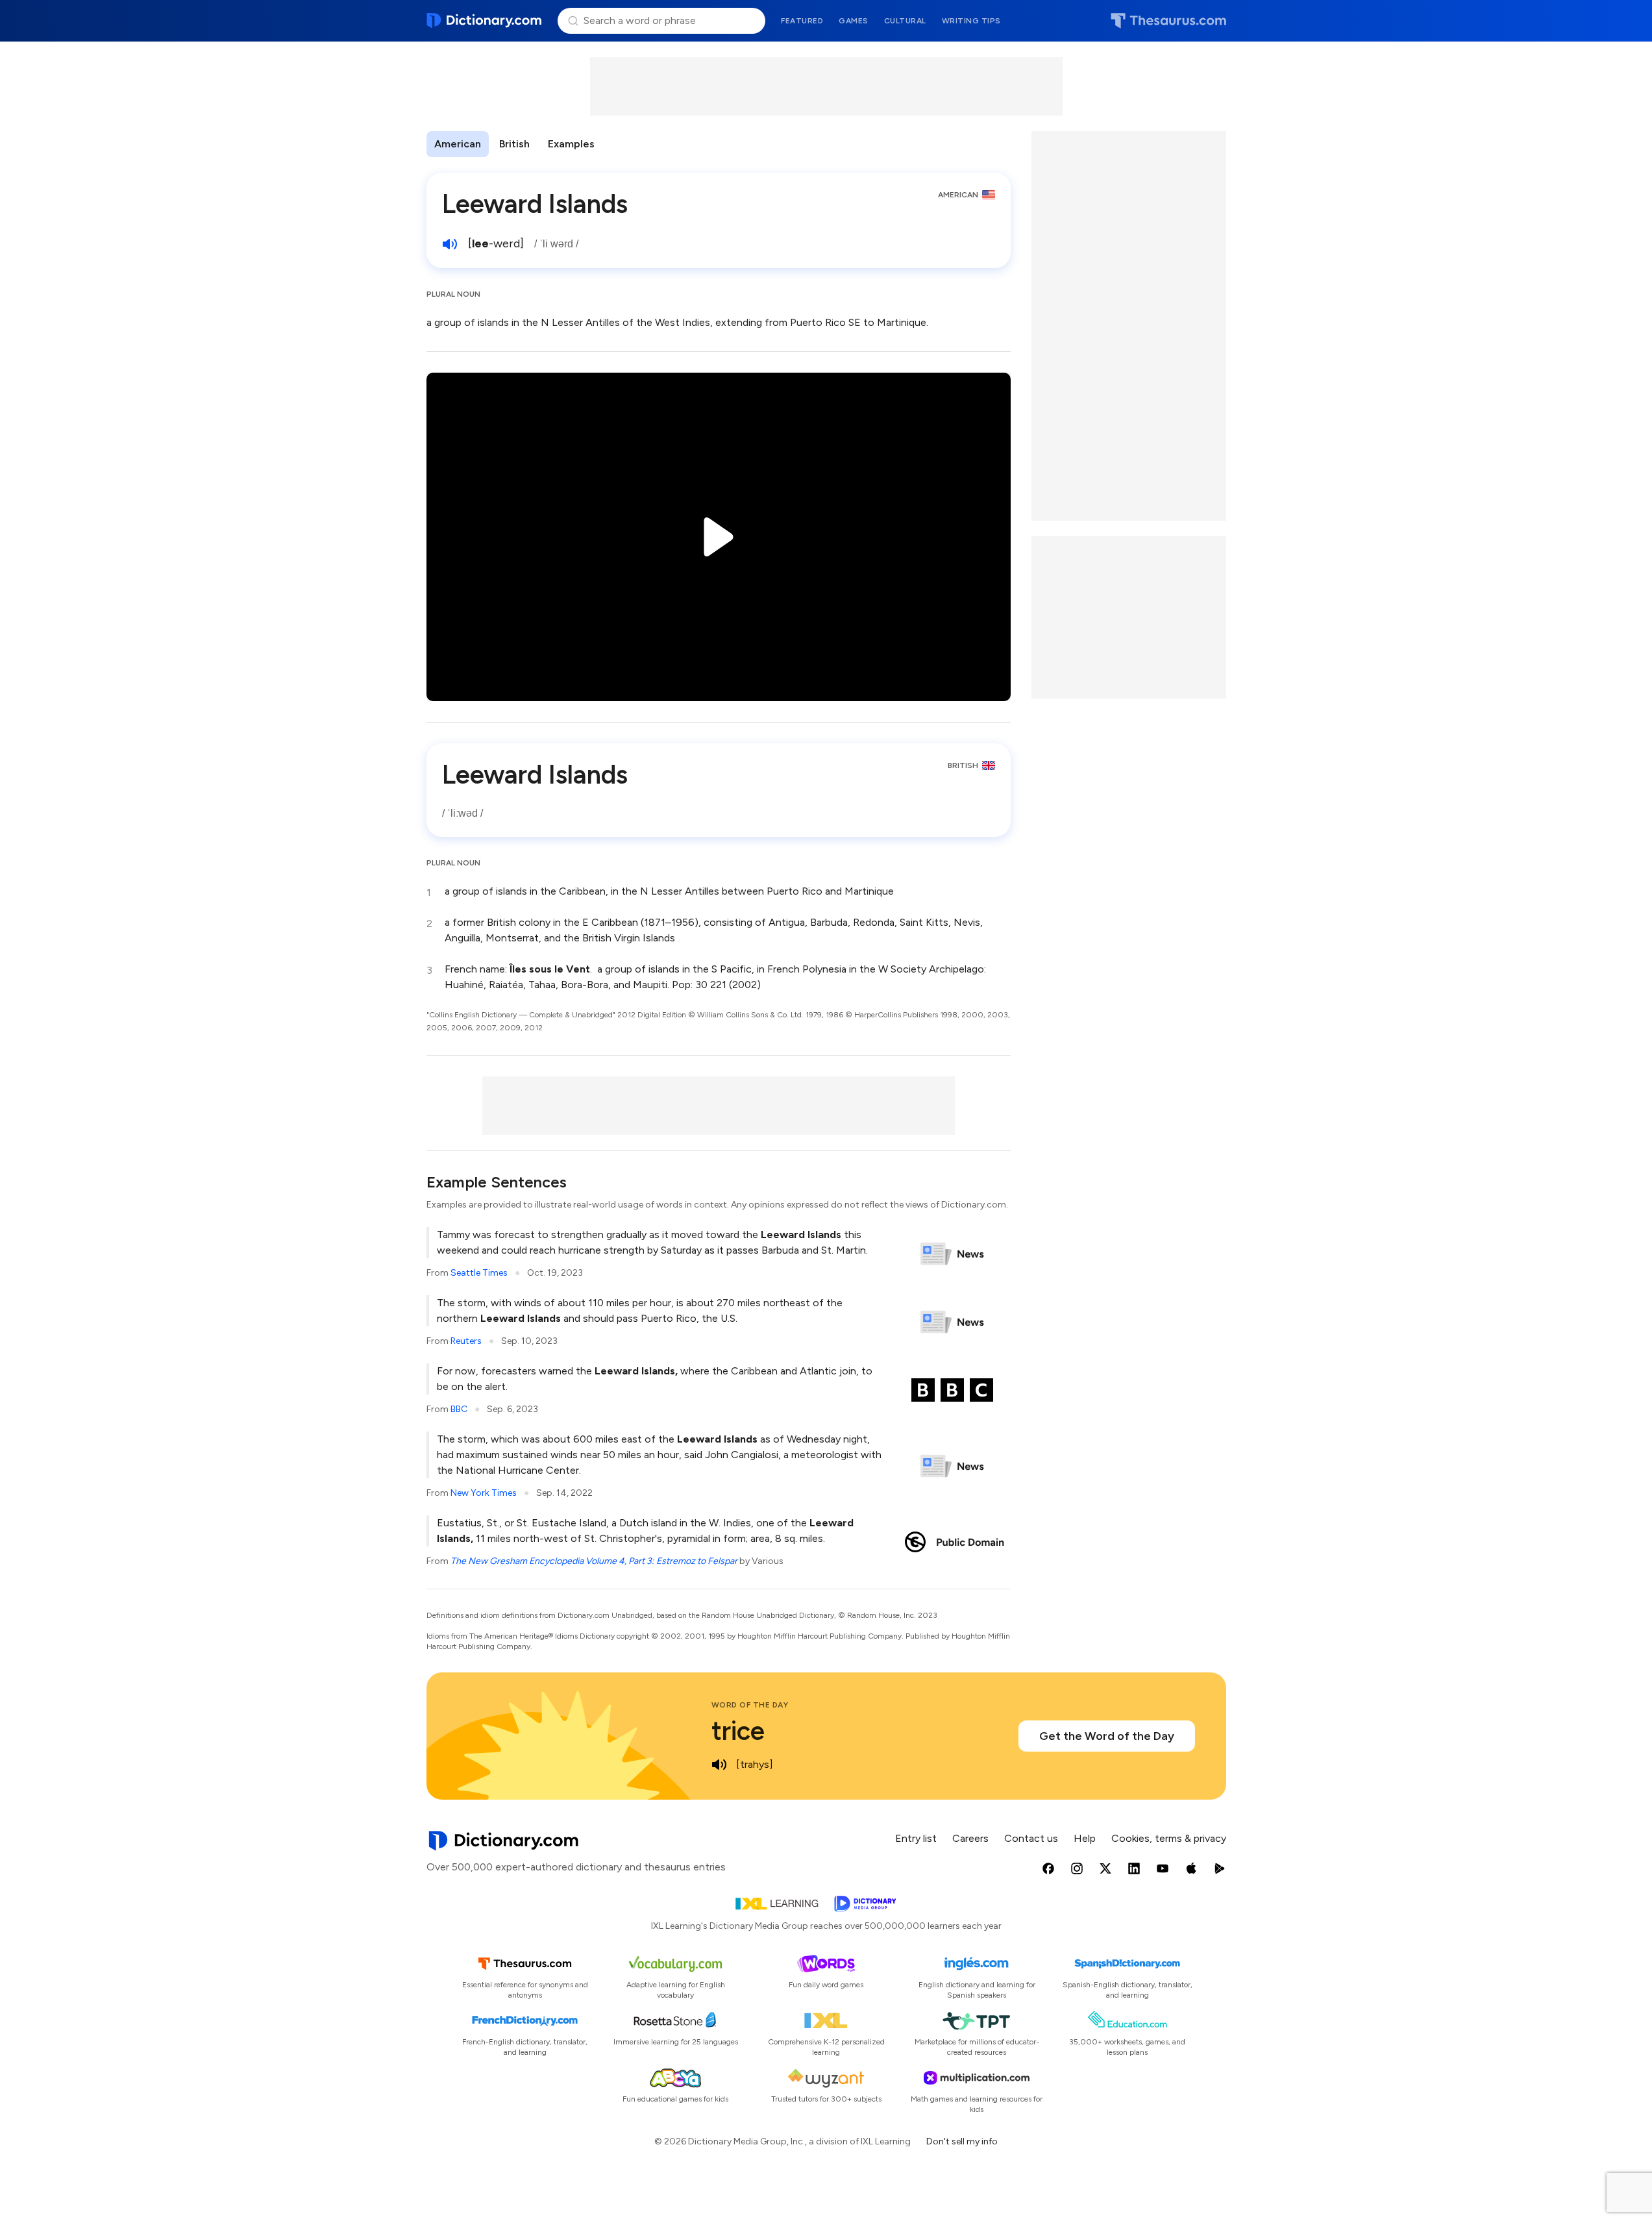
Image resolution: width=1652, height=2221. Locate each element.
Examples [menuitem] (571, 144)
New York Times (484, 1493)
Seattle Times (479, 1273)
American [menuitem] (458, 144)
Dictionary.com (485, 21)
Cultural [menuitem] (905, 21)
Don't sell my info (962, 2141)
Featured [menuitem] (802, 21)
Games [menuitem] (854, 21)
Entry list (916, 1838)
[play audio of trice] (719, 1765)
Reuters (466, 1341)
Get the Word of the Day (1107, 1736)
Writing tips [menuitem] (971, 21)
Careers (970, 1838)
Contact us (1031, 1838)
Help (1085, 1838)
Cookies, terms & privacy (1169, 1838)
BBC (459, 1409)
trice (738, 1731)
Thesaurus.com (1168, 21)
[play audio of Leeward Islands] (450, 244)
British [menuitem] (514, 144)
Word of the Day (750, 1705)
